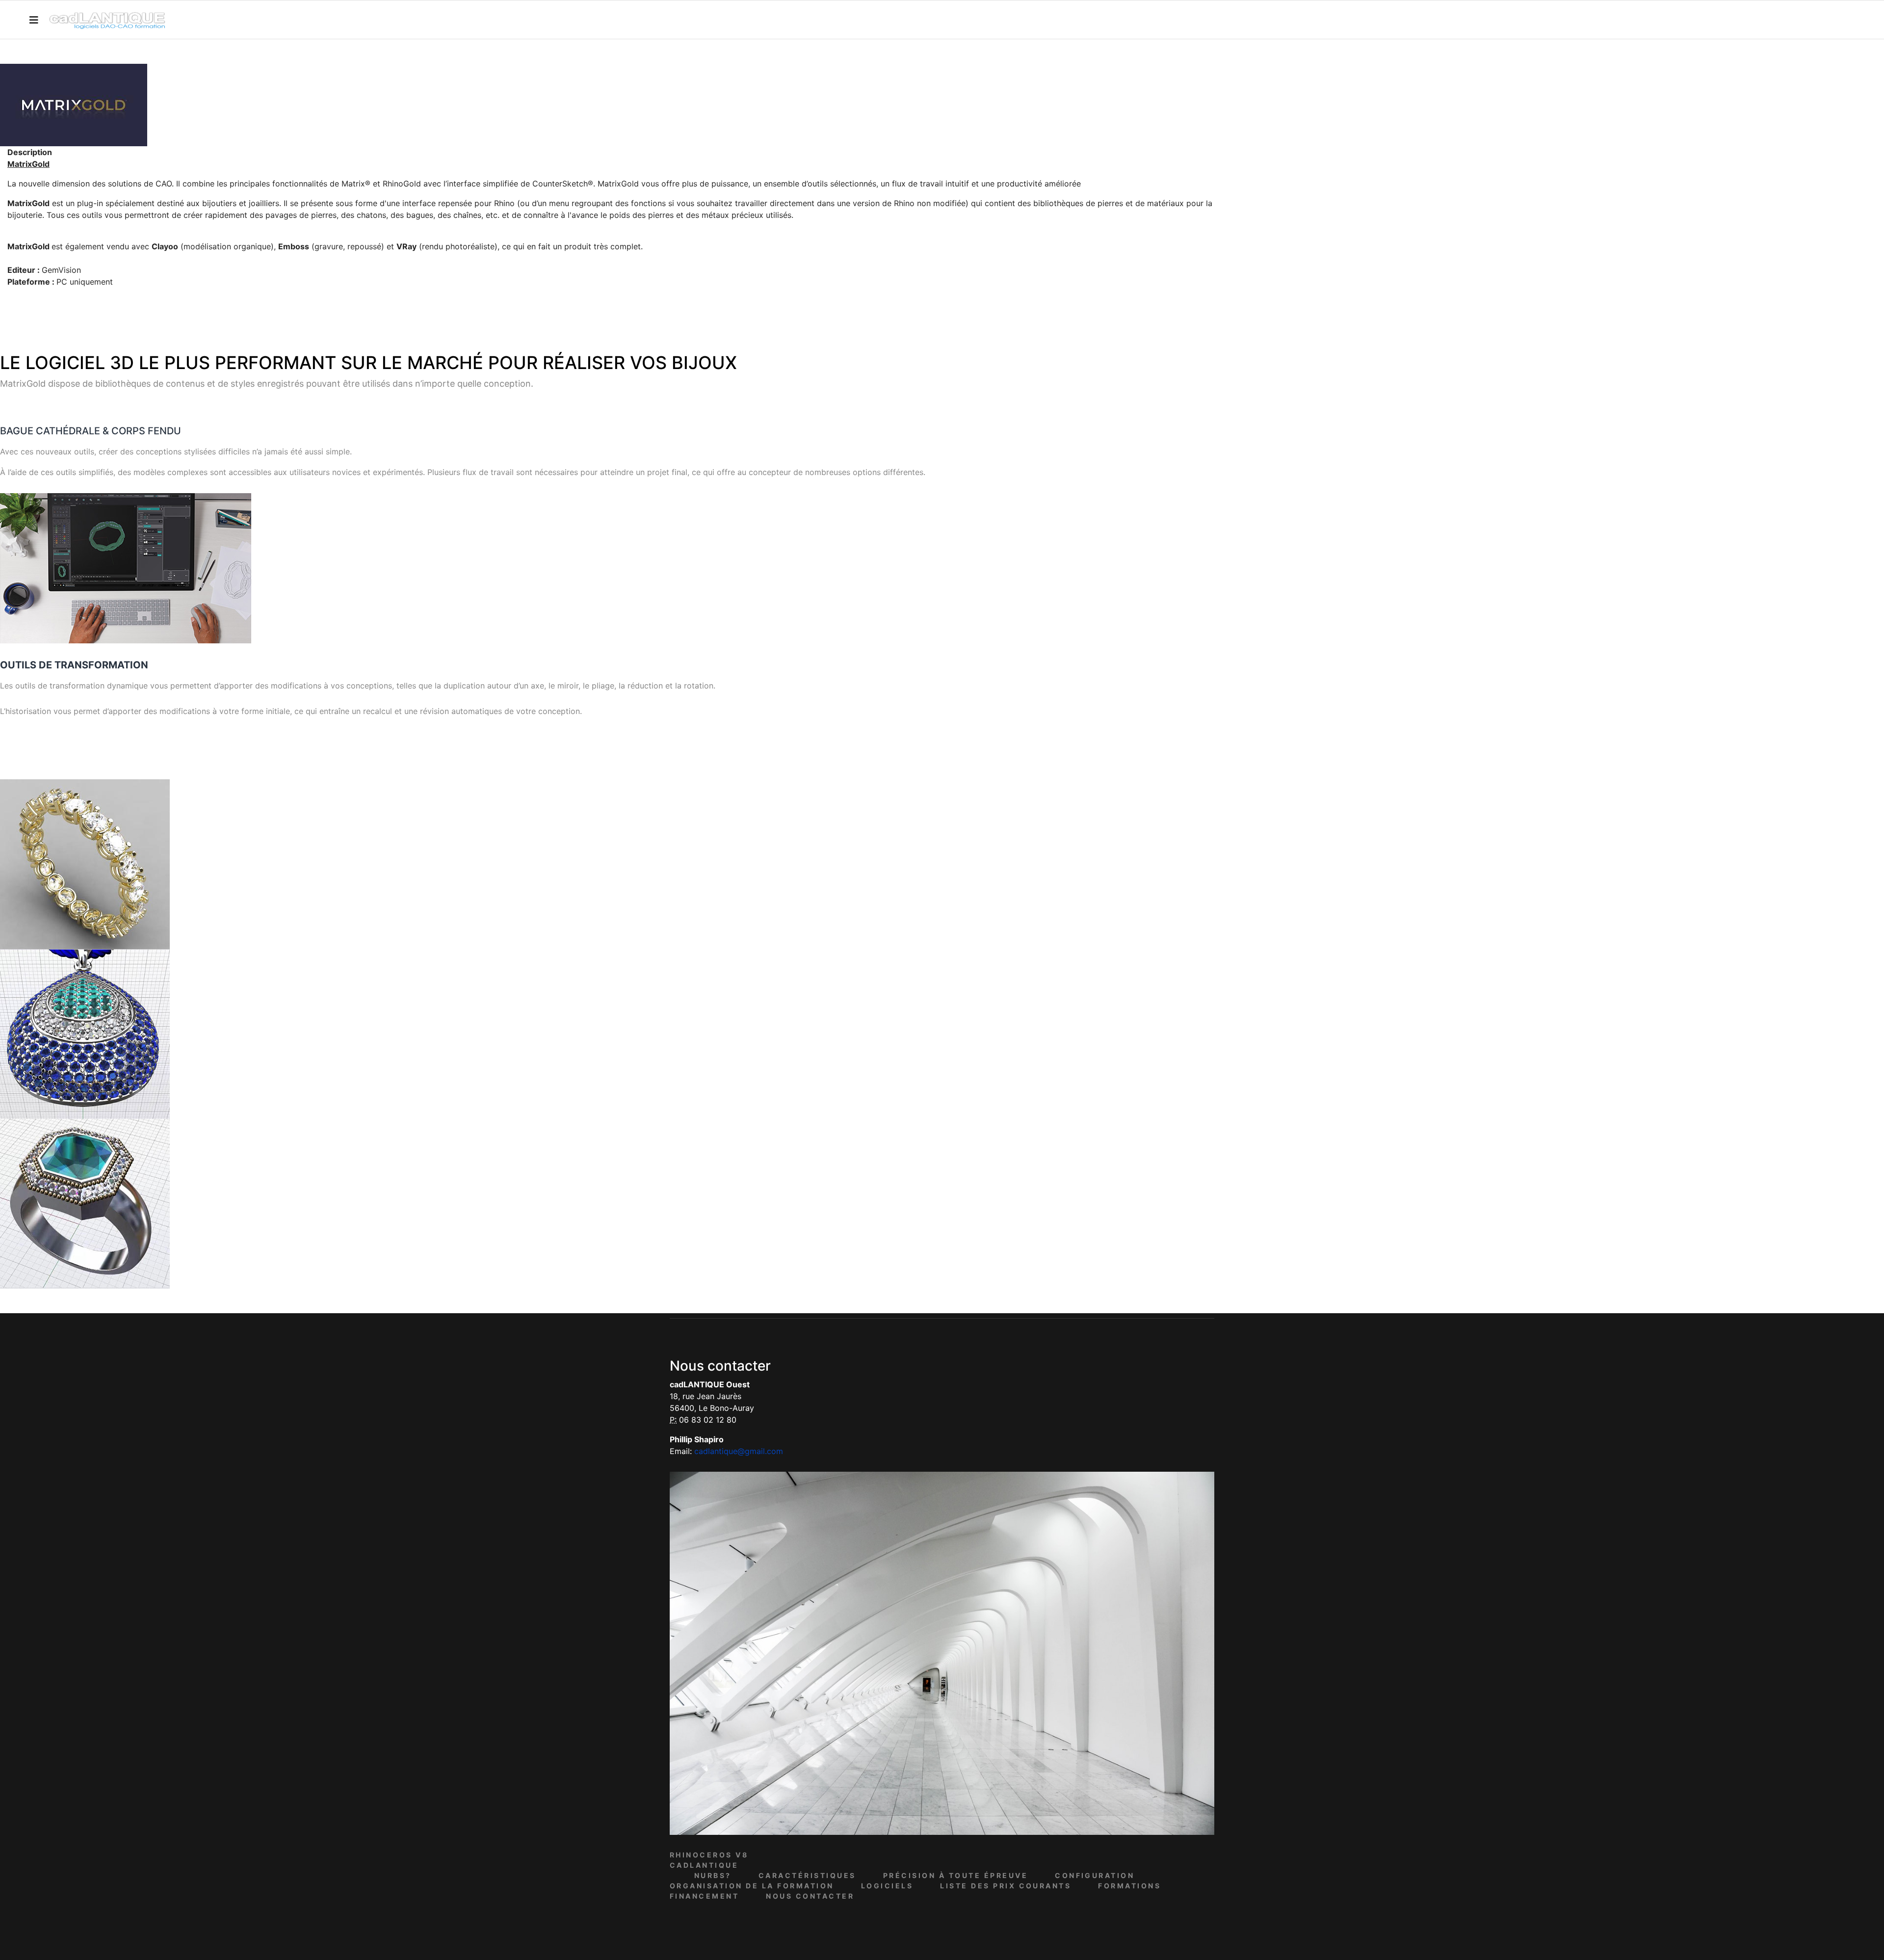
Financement (704, 1896)
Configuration (1095, 1875)
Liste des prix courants (1006, 1886)
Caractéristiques (807, 1875)
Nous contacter (810, 1896)
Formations (1129, 1886)
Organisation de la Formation (752, 1886)
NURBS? (713, 1875)
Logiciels (887, 1886)
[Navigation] (34, 20)
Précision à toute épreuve (955, 1875)
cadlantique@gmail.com (739, 1451)
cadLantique (704, 1865)
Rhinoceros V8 (709, 1855)
